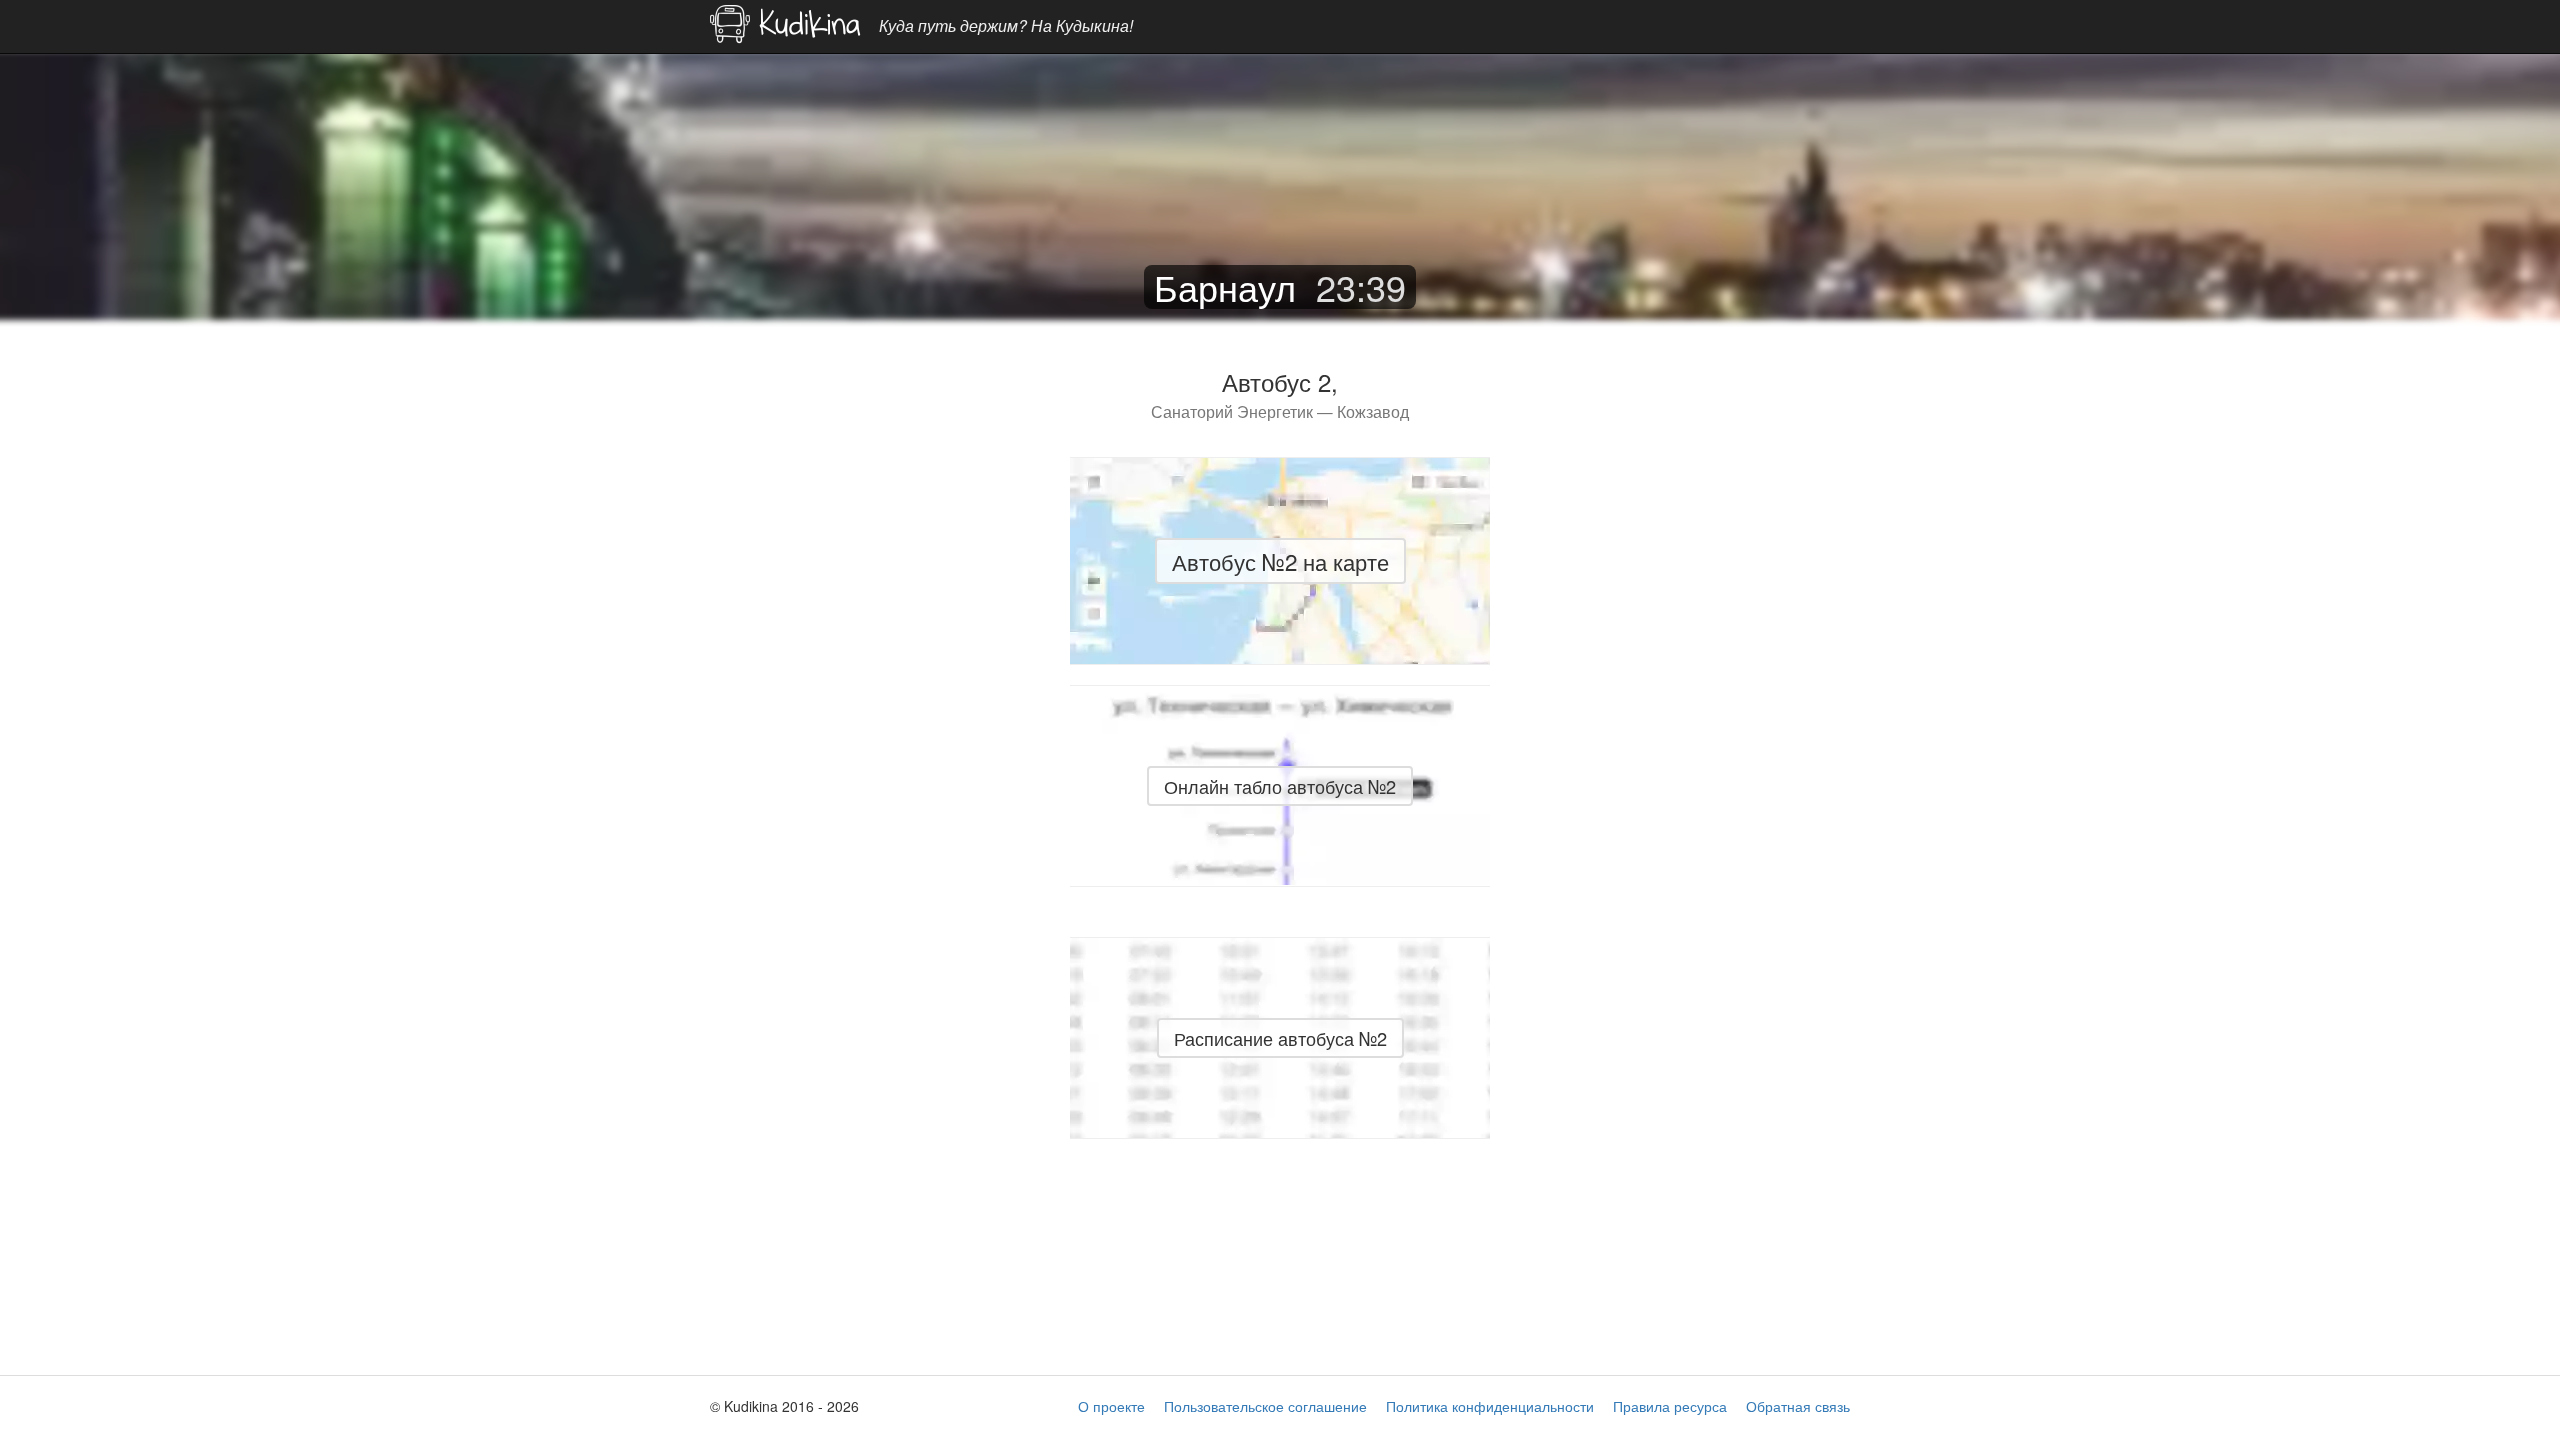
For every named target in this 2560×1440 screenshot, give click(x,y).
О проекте (1111, 1406)
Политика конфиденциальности (1490, 1406)
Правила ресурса (1670, 1406)
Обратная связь (1798, 1406)
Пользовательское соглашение (1265, 1406)
